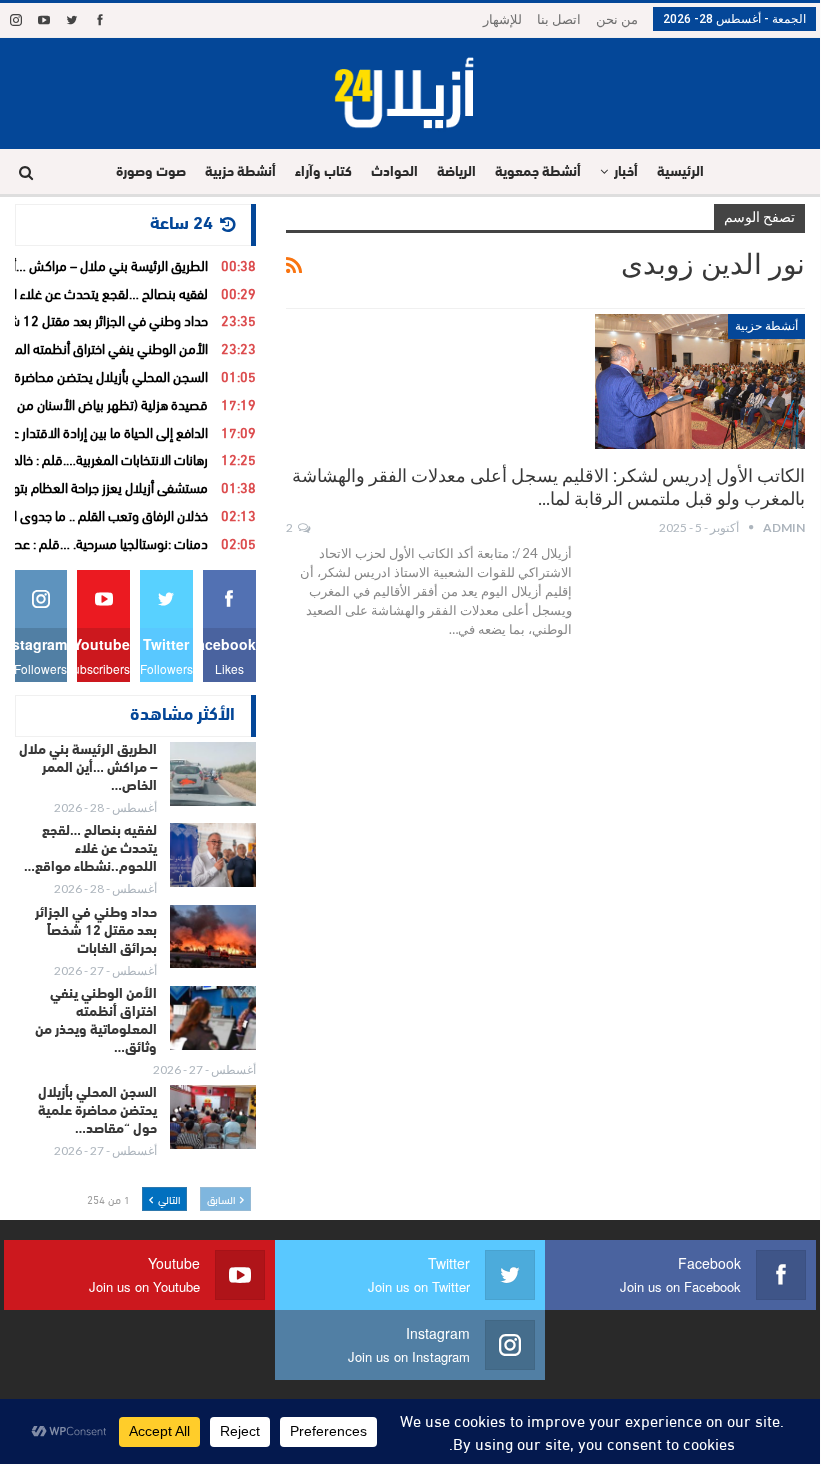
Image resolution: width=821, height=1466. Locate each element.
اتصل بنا (559, 19)
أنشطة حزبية (240, 172)
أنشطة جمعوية (538, 172)
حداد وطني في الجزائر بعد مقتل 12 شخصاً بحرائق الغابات (96, 931)
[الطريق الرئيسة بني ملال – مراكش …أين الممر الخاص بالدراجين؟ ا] (213, 774)
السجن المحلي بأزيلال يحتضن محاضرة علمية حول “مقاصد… (97, 1111)
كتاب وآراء (323, 172)
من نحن (617, 19)
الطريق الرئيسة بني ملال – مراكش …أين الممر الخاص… (88, 768)
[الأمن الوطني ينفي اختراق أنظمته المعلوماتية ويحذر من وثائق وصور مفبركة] (213, 1018)
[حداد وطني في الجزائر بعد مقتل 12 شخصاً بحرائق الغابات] (213, 937)
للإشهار (502, 19)
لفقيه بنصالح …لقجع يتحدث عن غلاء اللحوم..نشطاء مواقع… (90, 849)
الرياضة (456, 172)
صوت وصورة (151, 172)
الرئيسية (680, 172)
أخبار (626, 172)
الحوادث (394, 172)
